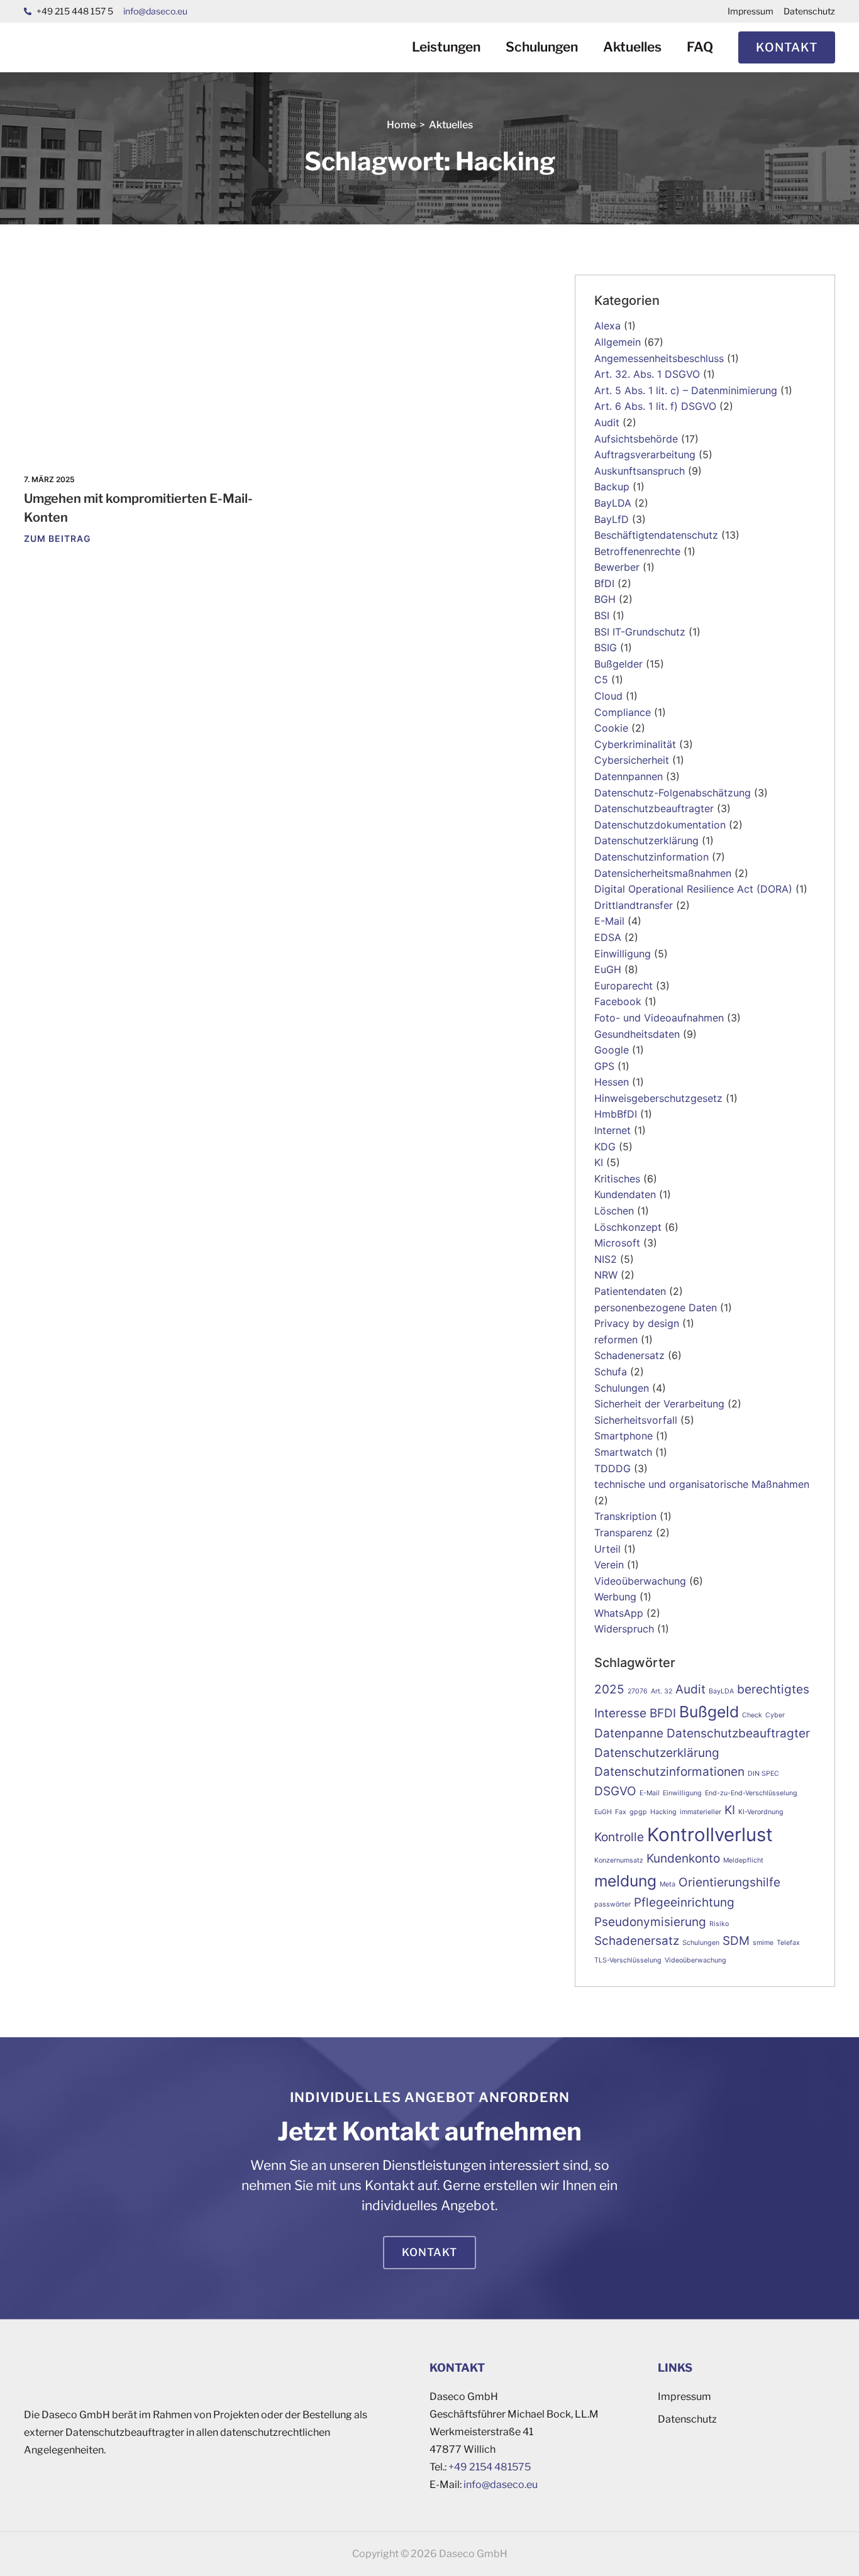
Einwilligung (623, 954)
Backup (612, 487)
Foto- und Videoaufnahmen (659, 1018)
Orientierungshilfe (729, 1882)
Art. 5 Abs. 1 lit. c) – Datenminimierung (686, 390)
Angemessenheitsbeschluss (659, 358)
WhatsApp (619, 1613)
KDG (605, 1147)
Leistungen (446, 47)
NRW (606, 1275)
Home (401, 125)
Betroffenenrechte (637, 551)
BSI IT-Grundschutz (640, 632)
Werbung (615, 1597)
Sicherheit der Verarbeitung (659, 1404)
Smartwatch (623, 1452)
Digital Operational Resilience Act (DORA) (693, 889)
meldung (625, 1881)
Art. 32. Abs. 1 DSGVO (647, 374)
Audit (607, 422)
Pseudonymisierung (650, 1922)
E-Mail (609, 921)
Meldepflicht (743, 1860)
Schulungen (542, 47)
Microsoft (617, 1243)
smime (763, 1943)
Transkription (625, 1516)
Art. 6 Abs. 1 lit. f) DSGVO (655, 406)
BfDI (604, 583)
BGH (605, 599)
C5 (601, 680)
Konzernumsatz (619, 1860)
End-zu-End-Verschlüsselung (751, 1793)
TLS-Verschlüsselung (628, 1960)
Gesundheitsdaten (637, 1034)
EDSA (608, 937)
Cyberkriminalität (635, 744)
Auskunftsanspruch (640, 471)
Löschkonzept (628, 1227)
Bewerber (617, 567)
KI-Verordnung (761, 1812)
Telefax (788, 1943)
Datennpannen (629, 776)
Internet (612, 1130)
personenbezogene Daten (656, 1307)
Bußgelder (618, 664)
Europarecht (623, 986)
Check (752, 1715)
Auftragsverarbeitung (645, 454)
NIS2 (606, 1259)
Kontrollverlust (710, 1835)
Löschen (614, 1211)
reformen (616, 1340)
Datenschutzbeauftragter (654, 808)
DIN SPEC (763, 1774)
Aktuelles (632, 47)
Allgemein (618, 342)
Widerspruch (624, 1629)
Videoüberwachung (640, 1581)
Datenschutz (809, 11)
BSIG (606, 647)
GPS (604, 1066)
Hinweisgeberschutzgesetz (658, 1098)
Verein (609, 1565)
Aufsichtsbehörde (636, 439)
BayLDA (613, 503)
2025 (609, 1689)
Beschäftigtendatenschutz (656, 535)
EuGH (608, 969)
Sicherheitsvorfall (636, 1420)
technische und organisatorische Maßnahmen (702, 1484)
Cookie (611, 728)
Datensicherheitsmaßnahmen (663, 873)
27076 (638, 1691)
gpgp (638, 1812)
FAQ (700, 47)
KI (599, 1162)
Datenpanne (629, 1733)
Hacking (663, 1812)
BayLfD (612, 519)
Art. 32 (662, 1691)
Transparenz (623, 1533)
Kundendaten (625, 1194)
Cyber (775, 1715)
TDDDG (612, 1468)
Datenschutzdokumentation (660, 825)
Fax (621, 1812)
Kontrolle (619, 1837)
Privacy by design (637, 1323)
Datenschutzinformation (651, 857)
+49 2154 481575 (490, 2467)
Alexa (607, 326)
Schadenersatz (629, 1355)
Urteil (607, 1549)
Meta (668, 1884)
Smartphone (623, 1436)
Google (612, 1050)
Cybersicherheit (632, 760)
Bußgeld (709, 1712)
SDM (736, 1941)
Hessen (612, 1082)
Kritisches (617, 1179)
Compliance (623, 712)
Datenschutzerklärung (646, 840)
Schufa (611, 1372)
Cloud (608, 696)
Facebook (618, 1001)
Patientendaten (630, 1291)
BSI (602, 615)
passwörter (612, 1904)
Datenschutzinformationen (669, 1772)
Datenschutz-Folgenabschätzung (673, 793)
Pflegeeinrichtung (684, 1902)
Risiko (719, 1924)
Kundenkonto (683, 1858)
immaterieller (701, 1812)
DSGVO (615, 1791)
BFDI (663, 1713)
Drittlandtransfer (634, 905)
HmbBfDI (616, 1114)
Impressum (751, 11)
